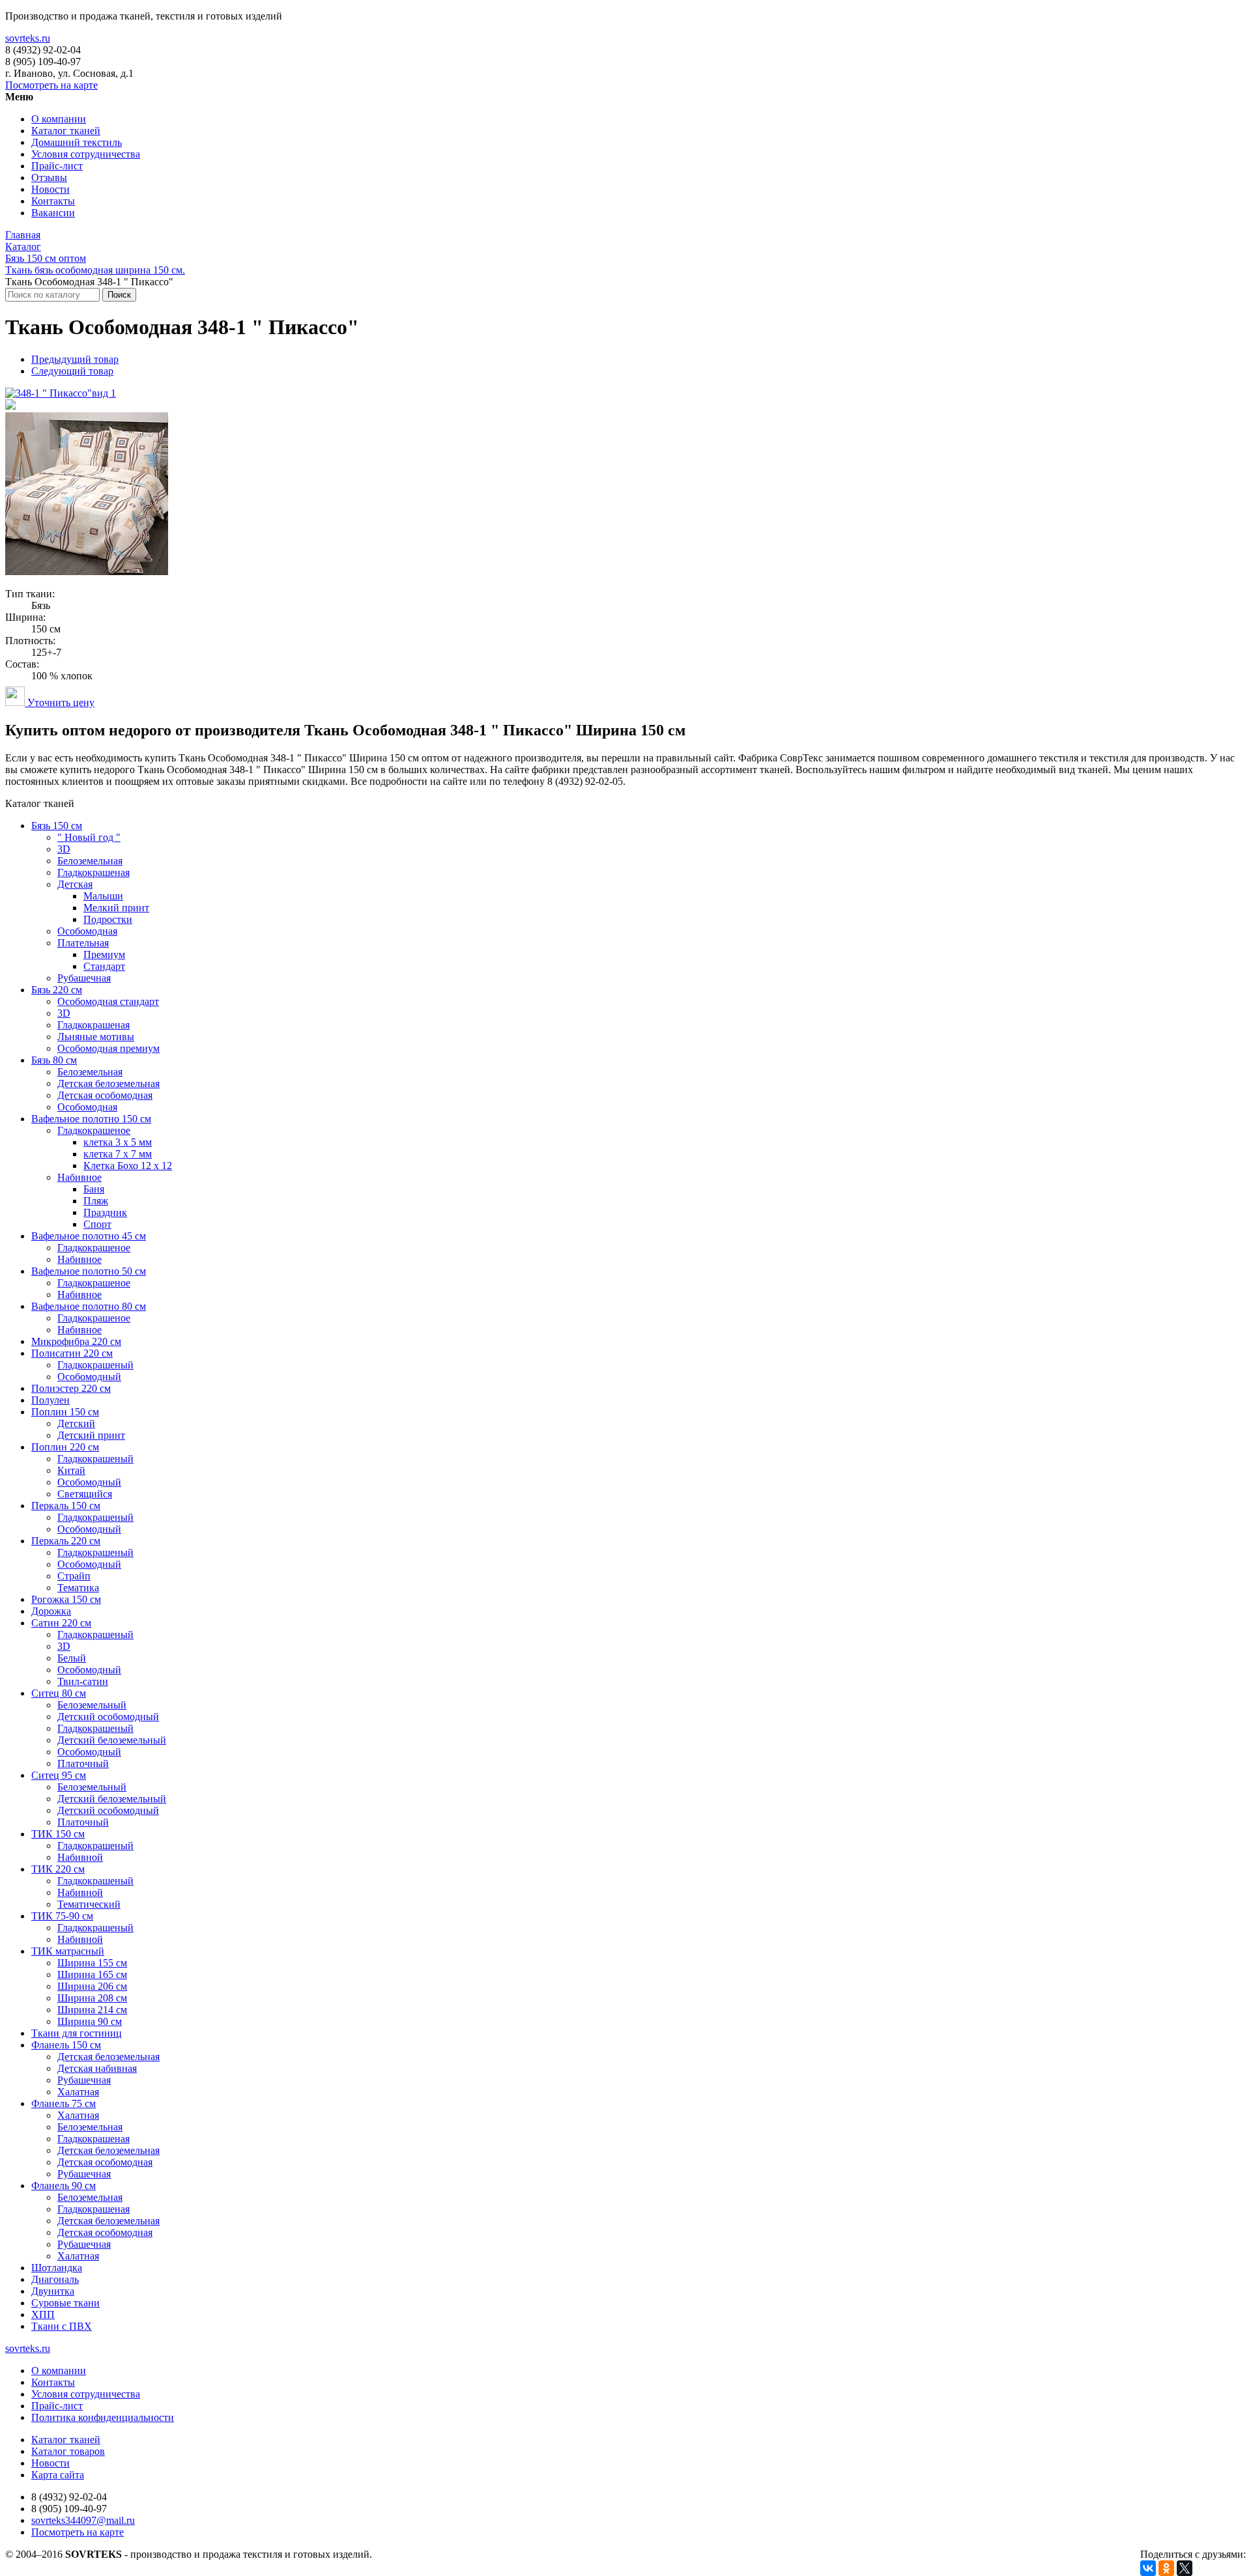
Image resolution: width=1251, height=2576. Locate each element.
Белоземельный (92, 1705)
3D (64, 849)
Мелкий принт (116, 908)
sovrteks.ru (28, 38)
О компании (59, 119)
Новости (50, 189)
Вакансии (53, 213)
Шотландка (57, 2268)
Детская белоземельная (108, 1083)
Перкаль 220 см (66, 1541)
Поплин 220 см (65, 1447)
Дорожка (51, 1611)
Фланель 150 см (66, 2045)
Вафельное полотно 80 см (89, 1306)
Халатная (78, 2092)
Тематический (89, 1904)
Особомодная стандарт (108, 1001)
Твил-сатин (83, 1681)
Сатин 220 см (61, 1623)
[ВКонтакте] (1148, 2568)
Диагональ (55, 2279)
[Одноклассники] (1166, 2568)
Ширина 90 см (90, 2021)
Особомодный (89, 1377)
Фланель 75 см (64, 2103)
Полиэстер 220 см (71, 1388)
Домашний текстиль (77, 142)
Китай (71, 1470)
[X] (1185, 2568)
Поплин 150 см (65, 1412)
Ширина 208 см (92, 1998)
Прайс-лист (57, 166)
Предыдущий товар (75, 359)
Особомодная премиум (108, 1048)
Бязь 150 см (57, 826)
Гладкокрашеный (95, 1365)
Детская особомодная (105, 1095)
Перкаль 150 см (66, 1506)
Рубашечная (84, 978)
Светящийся (85, 1494)
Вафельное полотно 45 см (89, 1236)
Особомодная (87, 931)
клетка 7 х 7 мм (118, 1154)
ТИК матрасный (68, 1951)
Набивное (79, 1177)
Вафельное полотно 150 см (91, 1119)
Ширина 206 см (92, 1986)
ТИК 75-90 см (62, 1916)
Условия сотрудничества (86, 154)
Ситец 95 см (59, 1775)
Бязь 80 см (54, 1060)
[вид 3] (87, 572)
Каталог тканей (66, 131)
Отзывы (49, 177)
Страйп (74, 1576)
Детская (75, 884)
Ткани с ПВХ (62, 2326)
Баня (94, 1189)
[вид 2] (10, 406)
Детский (76, 1423)
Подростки (108, 919)
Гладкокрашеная (93, 872)
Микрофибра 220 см (76, 1341)
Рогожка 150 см (66, 1599)
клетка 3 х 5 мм (118, 1142)
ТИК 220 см (58, 1869)
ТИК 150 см (58, 1834)
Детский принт (91, 1435)
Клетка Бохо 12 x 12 (128, 1166)
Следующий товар (72, 371)
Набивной (80, 1857)
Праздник (105, 1212)
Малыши (103, 896)
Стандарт (104, 966)
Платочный (83, 1763)
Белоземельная (90, 861)
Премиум (104, 955)
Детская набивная (97, 2068)
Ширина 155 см (92, 1963)
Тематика (78, 1588)
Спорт (97, 1224)
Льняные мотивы (96, 1037)
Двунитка (53, 2291)
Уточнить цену (60, 702)
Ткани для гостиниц (77, 2033)
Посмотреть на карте (51, 85)
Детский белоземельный (112, 1740)
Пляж (96, 1201)
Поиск (119, 295)
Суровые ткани (65, 2303)
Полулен (50, 1400)
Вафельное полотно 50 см (89, 1271)
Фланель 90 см (64, 2186)
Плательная (83, 943)
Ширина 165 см (92, 1974)
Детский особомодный (108, 1717)
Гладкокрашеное (94, 1130)
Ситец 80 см (59, 1693)
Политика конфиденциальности (103, 2417)
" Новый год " (89, 837)
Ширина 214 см (92, 2010)
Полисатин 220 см (72, 1353)
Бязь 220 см (57, 990)
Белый (72, 1658)
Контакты (53, 201)
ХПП (43, 2314)
